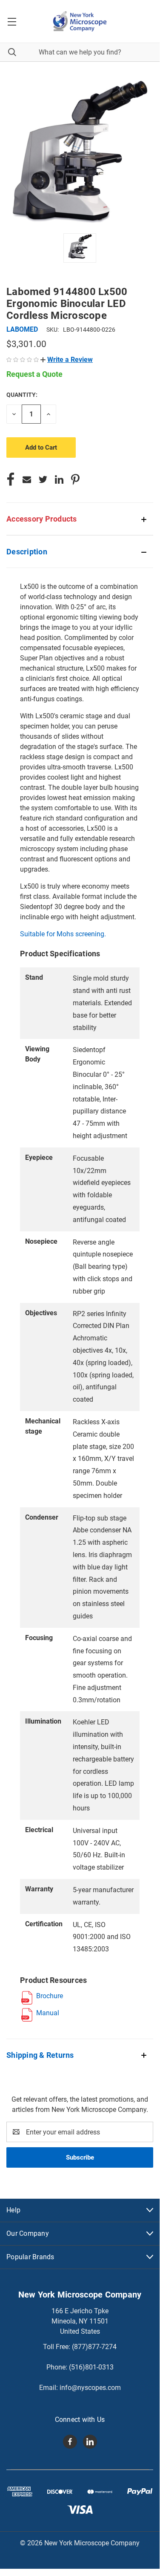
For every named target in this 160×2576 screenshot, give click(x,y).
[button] (67, 360)
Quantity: (22, 395)
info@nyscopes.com (90, 2388)
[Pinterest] (75, 479)
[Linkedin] (59, 479)
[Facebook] (11, 479)
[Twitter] (43, 479)
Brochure (50, 1996)
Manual (48, 2013)
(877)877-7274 (94, 2347)
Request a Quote (34, 374)
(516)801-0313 (91, 2367)
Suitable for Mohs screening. (63, 934)
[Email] (27, 479)
